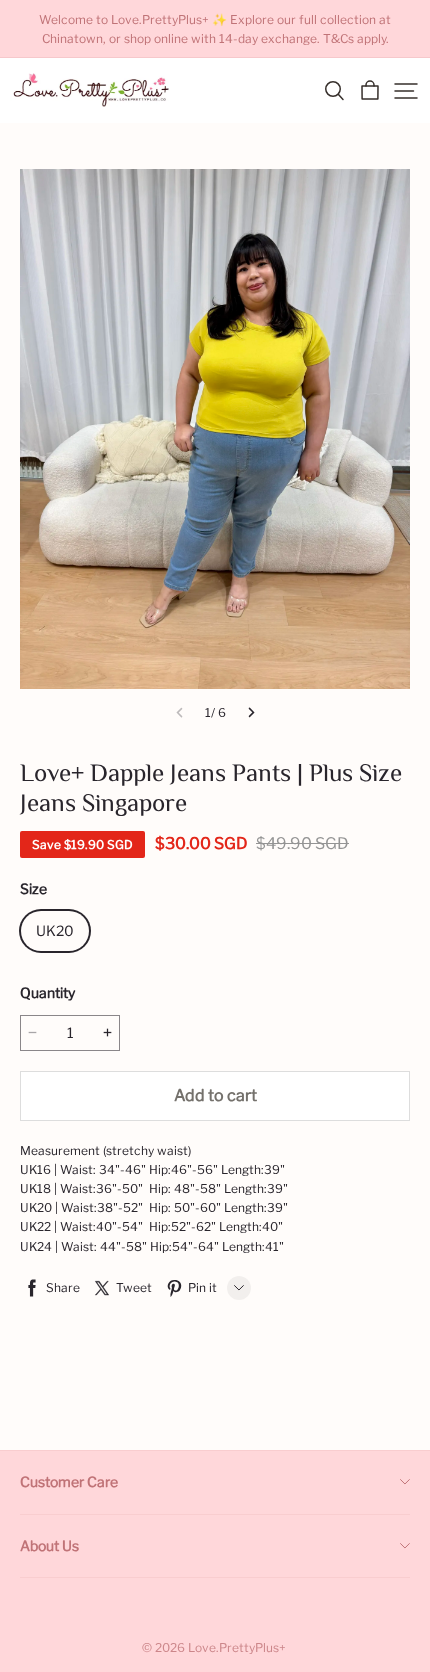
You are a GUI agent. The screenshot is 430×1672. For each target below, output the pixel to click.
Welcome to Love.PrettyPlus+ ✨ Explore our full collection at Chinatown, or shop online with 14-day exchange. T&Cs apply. (216, 29)
